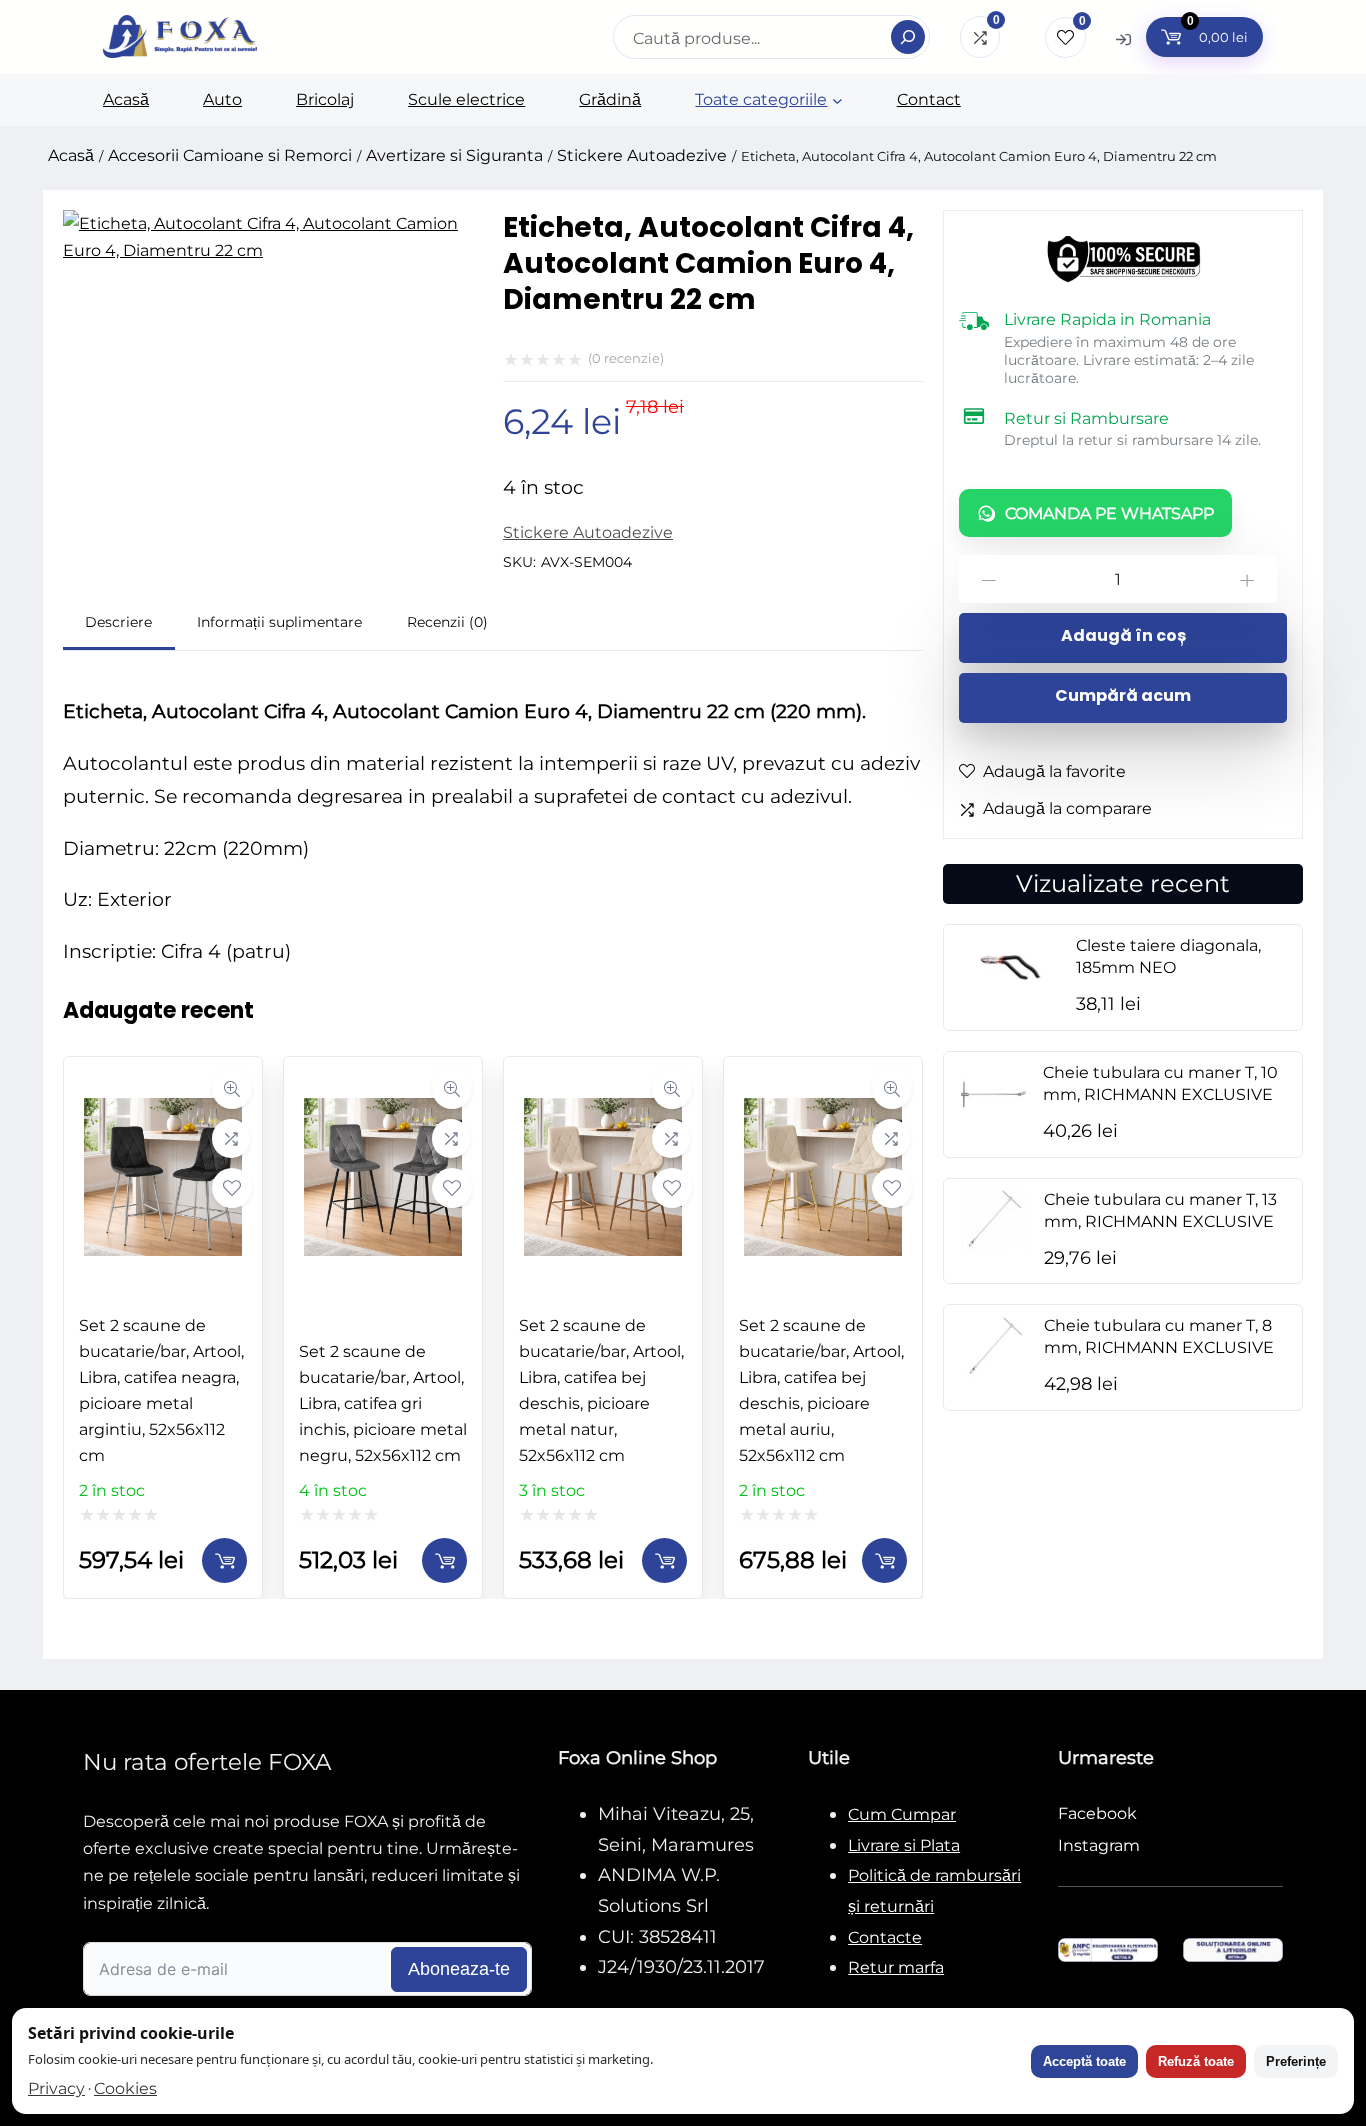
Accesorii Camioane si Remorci (230, 155)
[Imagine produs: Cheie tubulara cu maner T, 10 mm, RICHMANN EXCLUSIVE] (993, 1121)
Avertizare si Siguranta (454, 155)
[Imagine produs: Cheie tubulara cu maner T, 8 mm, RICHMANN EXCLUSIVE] (994, 1374)
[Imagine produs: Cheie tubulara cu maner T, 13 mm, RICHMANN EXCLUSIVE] (994, 1247)
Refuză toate (1196, 2061)
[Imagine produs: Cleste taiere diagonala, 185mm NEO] (1010, 994)
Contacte (885, 1937)
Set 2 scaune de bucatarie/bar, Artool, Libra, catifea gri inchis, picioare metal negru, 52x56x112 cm (383, 1403)
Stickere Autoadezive (642, 155)
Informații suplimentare (279, 622)
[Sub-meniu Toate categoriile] (837, 100)
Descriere (118, 622)
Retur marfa (896, 1967)
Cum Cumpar (902, 1814)
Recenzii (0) (447, 622)
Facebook (1097, 1813)
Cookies (125, 2088)
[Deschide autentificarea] (1123, 38)
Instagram (1099, 1845)
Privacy (56, 2088)
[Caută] (908, 37)
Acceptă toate (1084, 2061)
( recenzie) (626, 358)
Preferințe (1296, 2061)
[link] (163, 1327)
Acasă (71, 155)
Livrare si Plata (904, 1845)
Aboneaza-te (459, 1969)
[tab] (119, 625)
